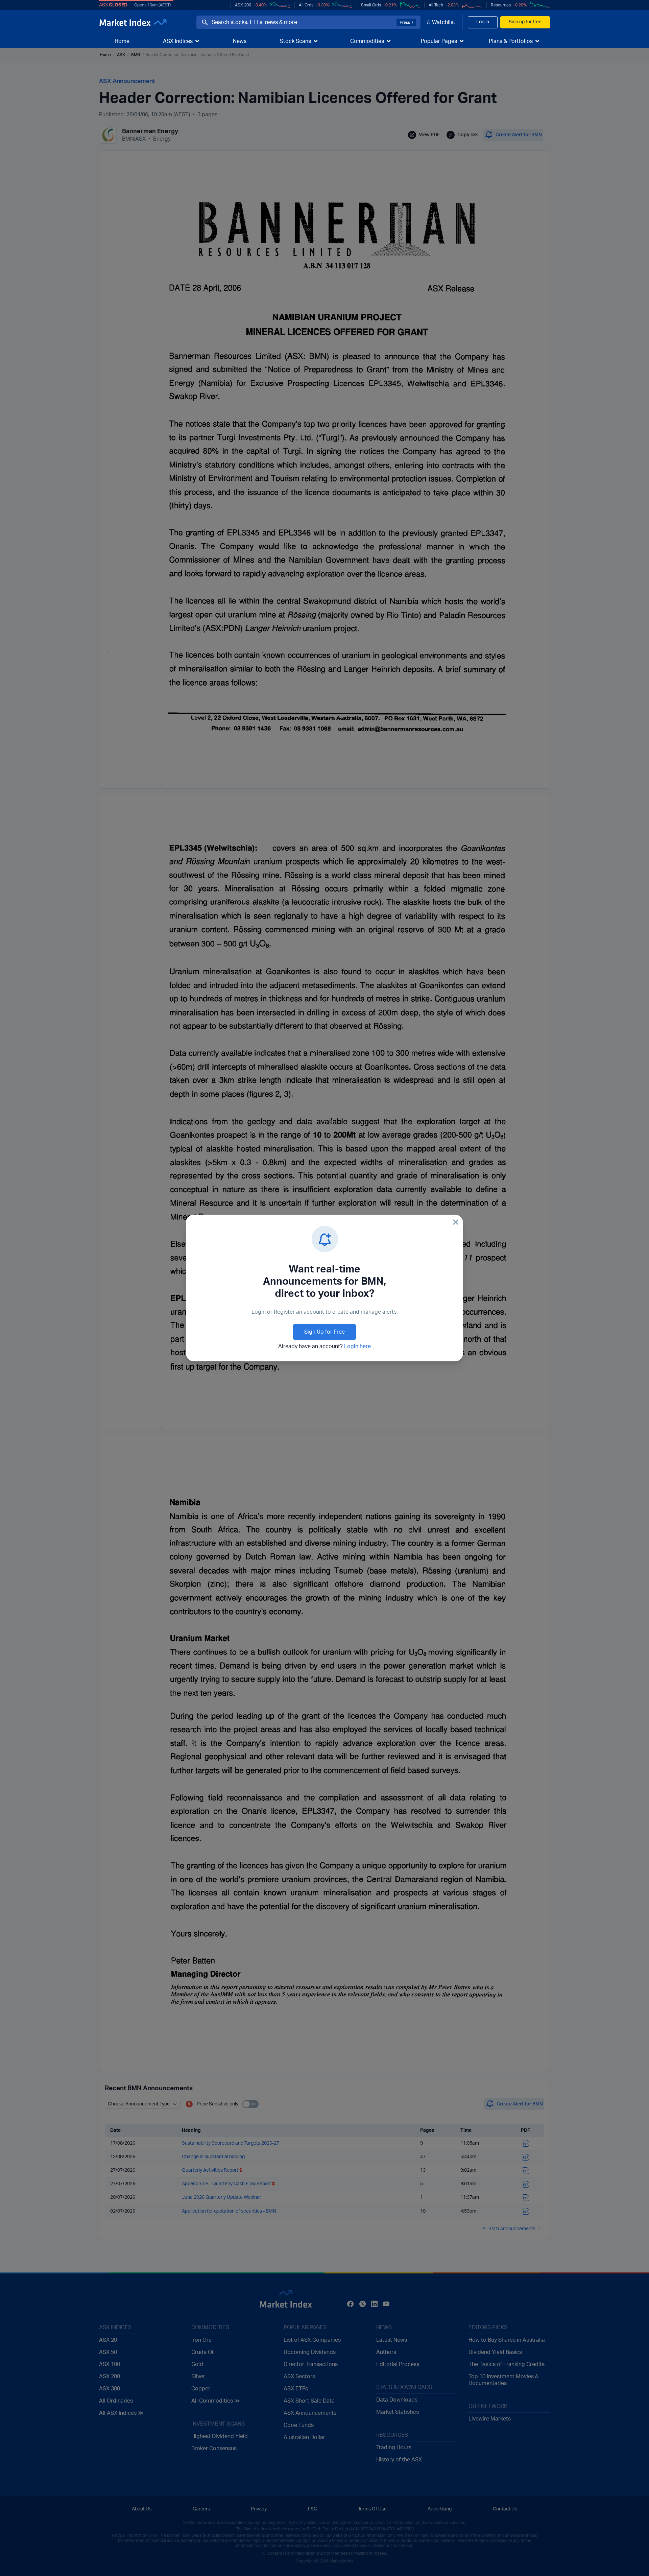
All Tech (436, 5)
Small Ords (371, 5)
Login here (357, 1346)
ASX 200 (243, 5)
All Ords (306, 5)
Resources (501, 5)
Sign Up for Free (324, 1332)
